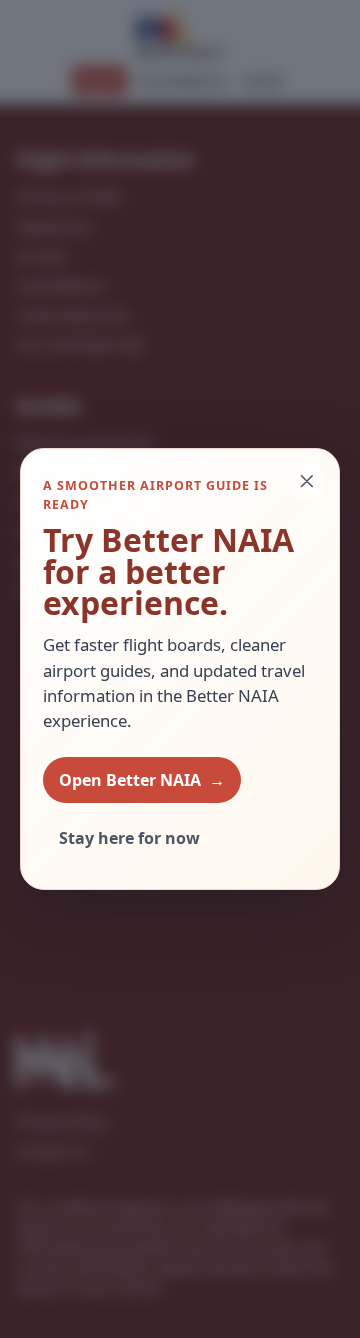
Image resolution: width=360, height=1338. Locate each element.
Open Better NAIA (142, 780)
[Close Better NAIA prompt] (306, 482)
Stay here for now (129, 838)
